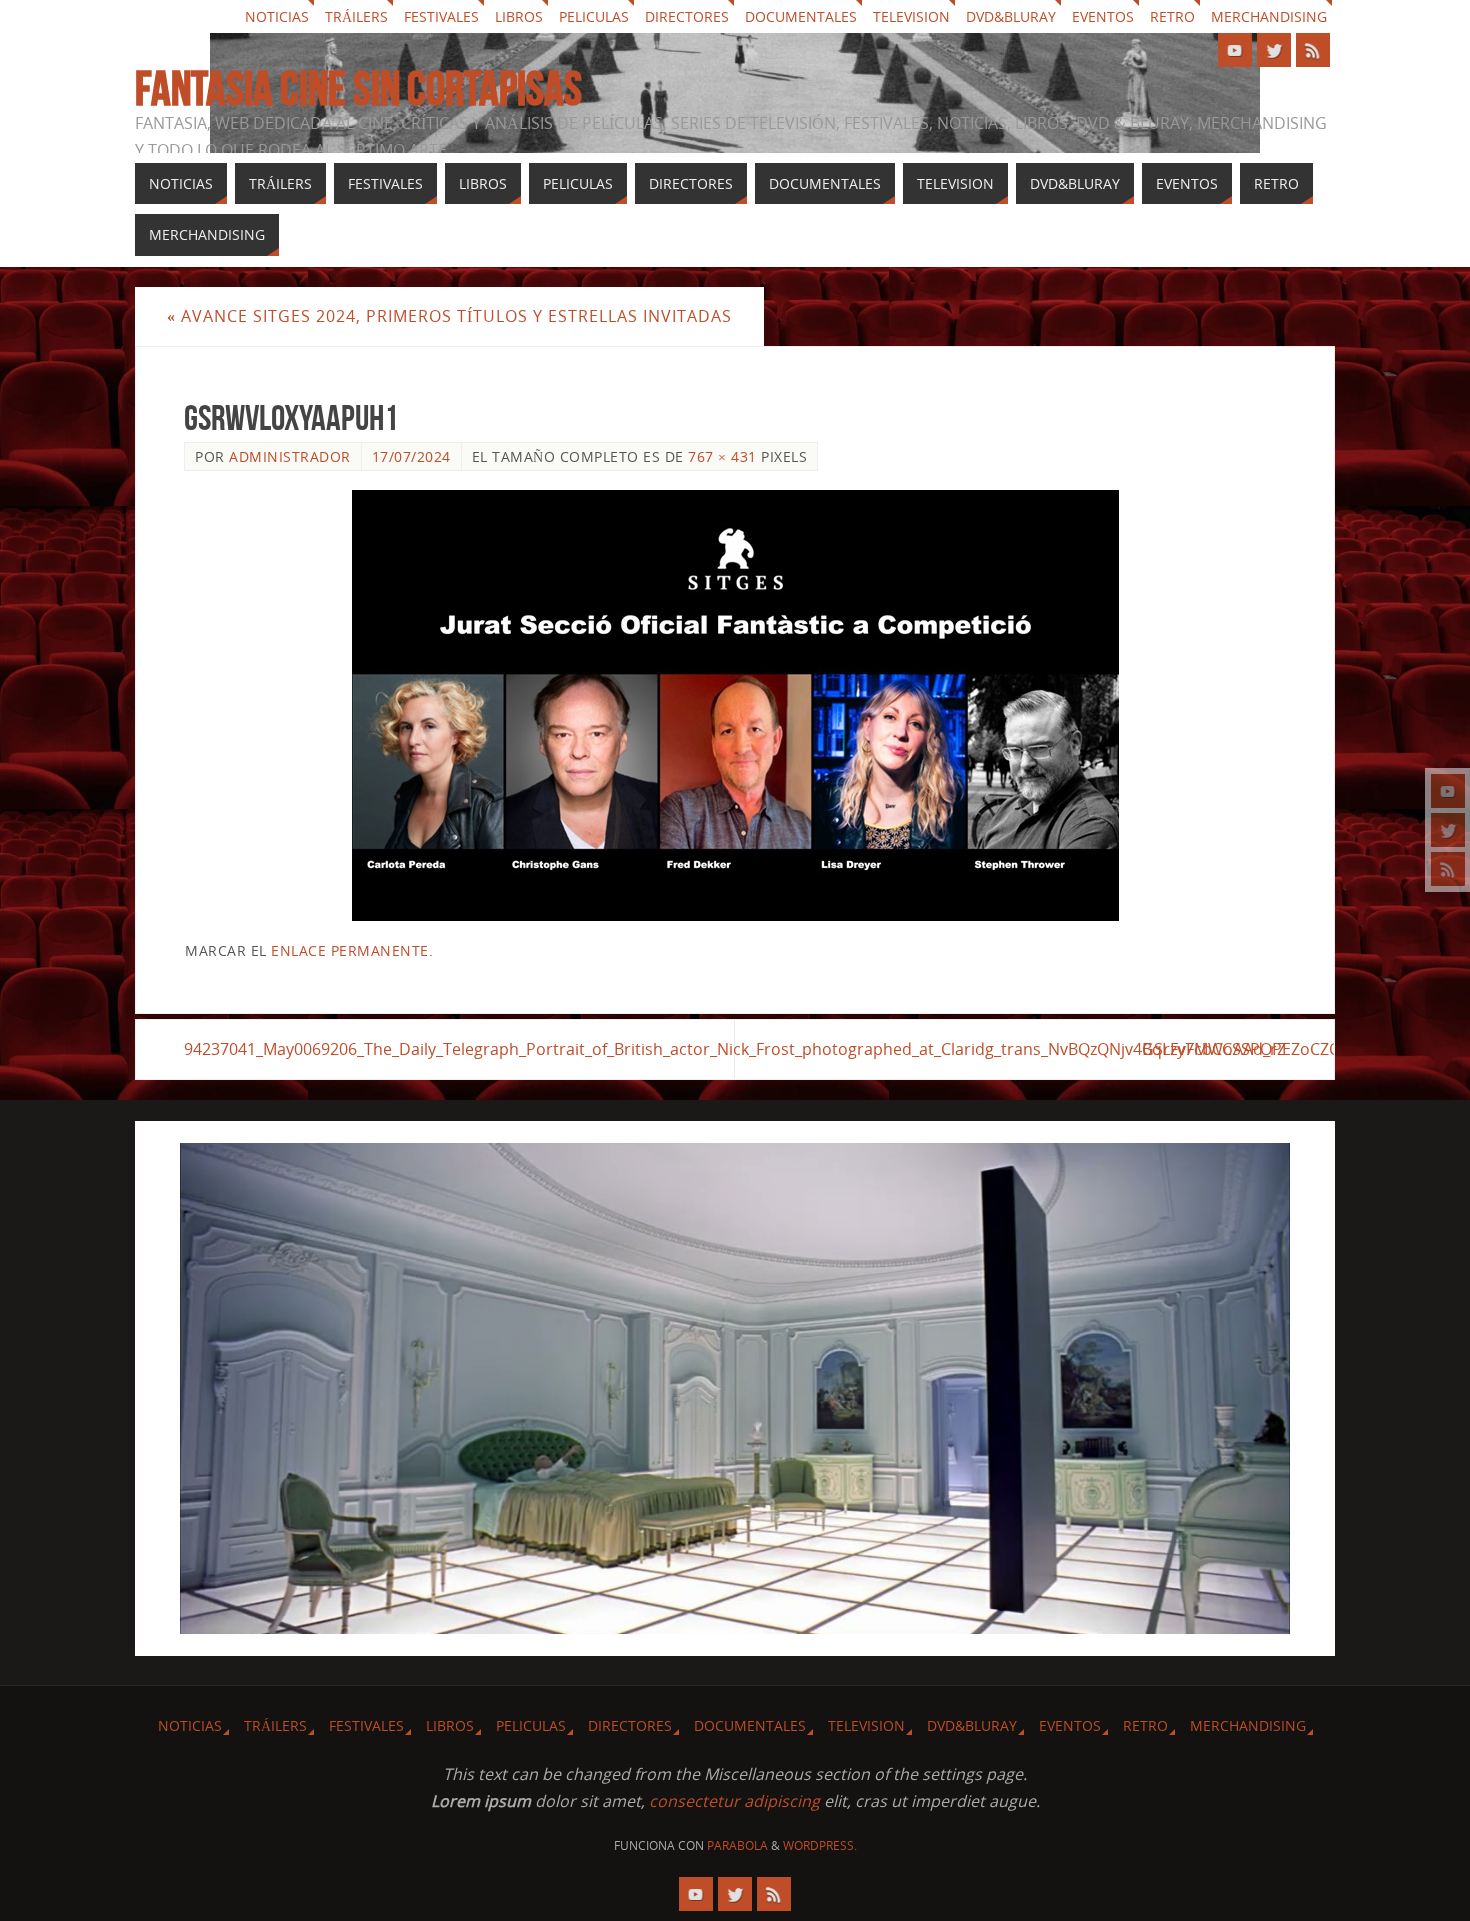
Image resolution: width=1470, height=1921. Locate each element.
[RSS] (1448, 869)
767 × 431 (722, 456)
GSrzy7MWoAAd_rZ (1214, 1049)
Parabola (737, 1845)
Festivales (441, 16)
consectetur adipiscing (734, 1801)
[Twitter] (1448, 830)
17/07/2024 (411, 456)
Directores (687, 16)
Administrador (290, 456)
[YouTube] (1448, 791)
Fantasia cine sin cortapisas (358, 89)
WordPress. (820, 1845)
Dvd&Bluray (1011, 16)
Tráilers (356, 16)
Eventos (1103, 16)
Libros (519, 16)
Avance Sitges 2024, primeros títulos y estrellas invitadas (449, 316)
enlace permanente (350, 950)
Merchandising (1269, 16)
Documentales (801, 16)
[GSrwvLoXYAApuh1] (735, 705)
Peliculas (594, 16)
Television (911, 16)
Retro (1172, 16)
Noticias (277, 16)
